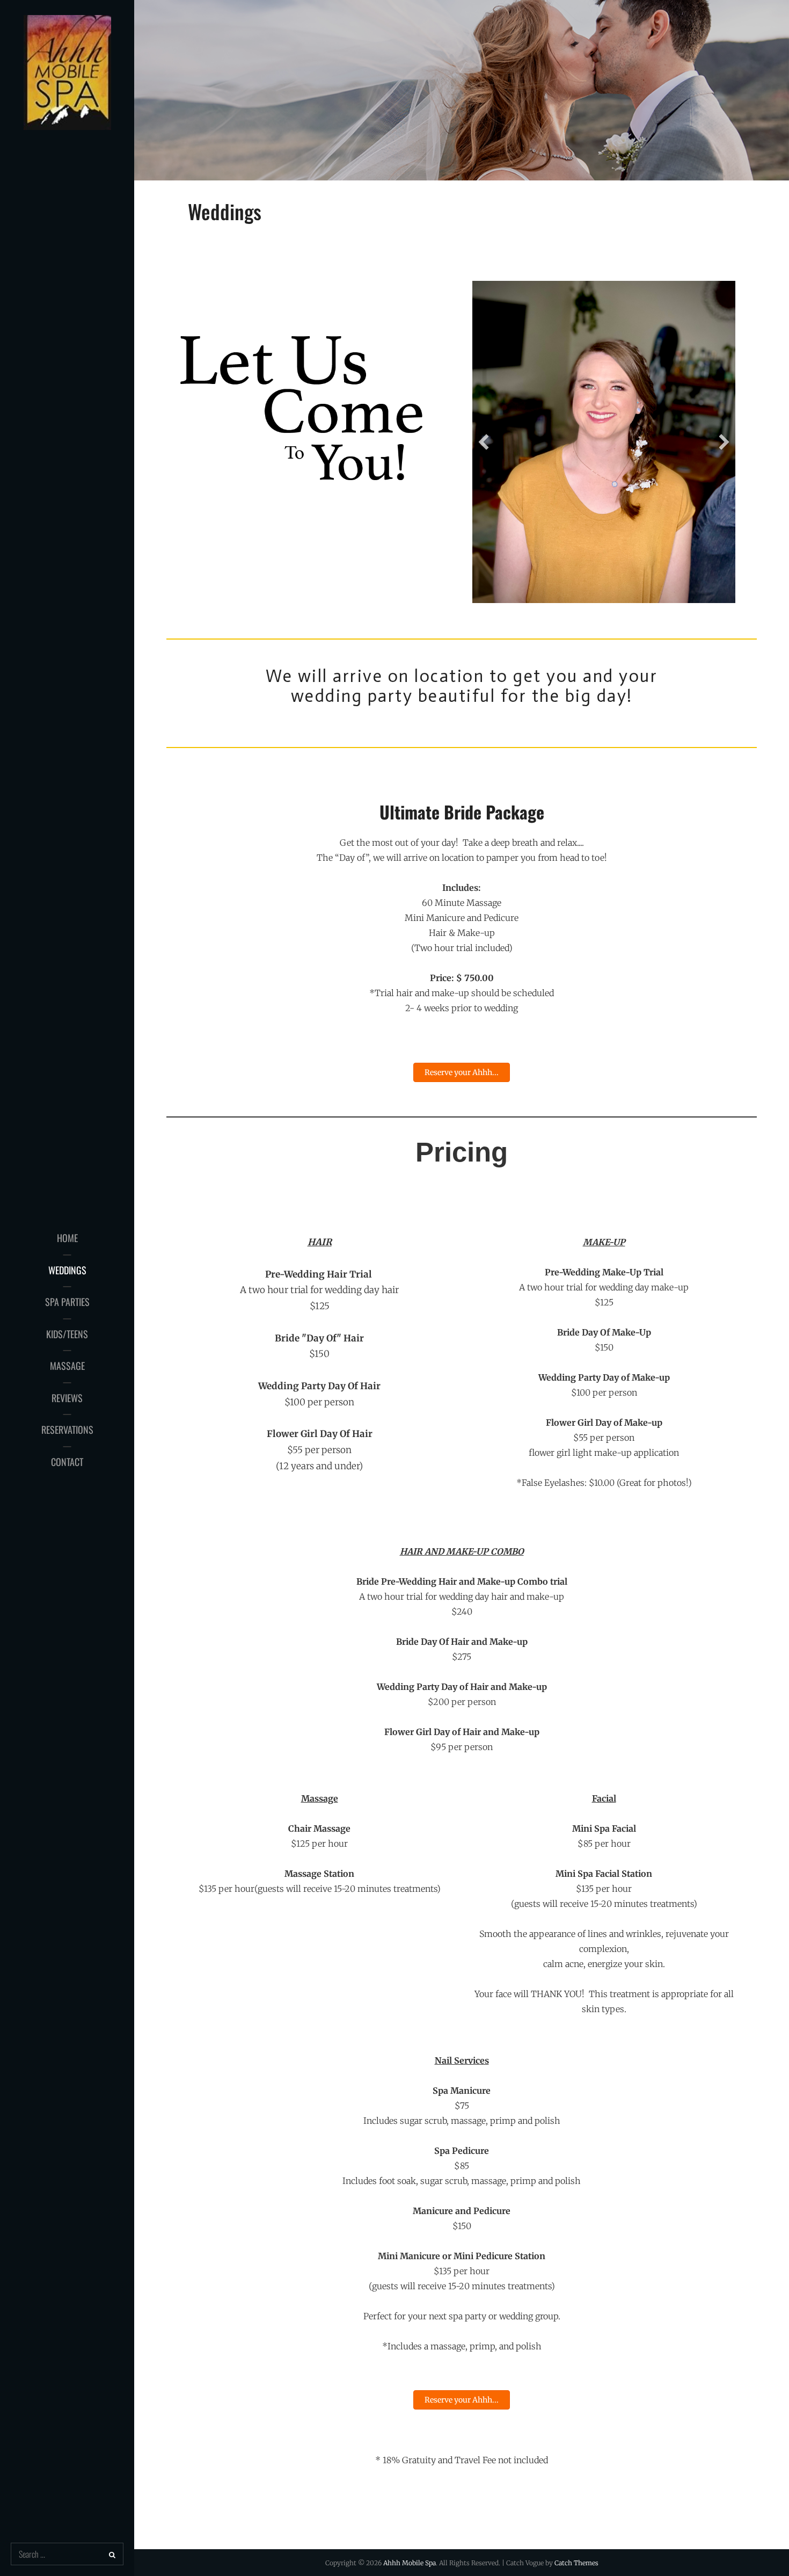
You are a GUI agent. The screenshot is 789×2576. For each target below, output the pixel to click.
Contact (67, 1462)
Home (67, 1238)
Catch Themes (576, 2563)
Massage (67, 1366)
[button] (484, 442)
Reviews (67, 1398)
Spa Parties (67, 1302)
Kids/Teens (67, 1334)
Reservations (67, 1430)
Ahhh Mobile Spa (410, 2563)
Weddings (67, 1270)
